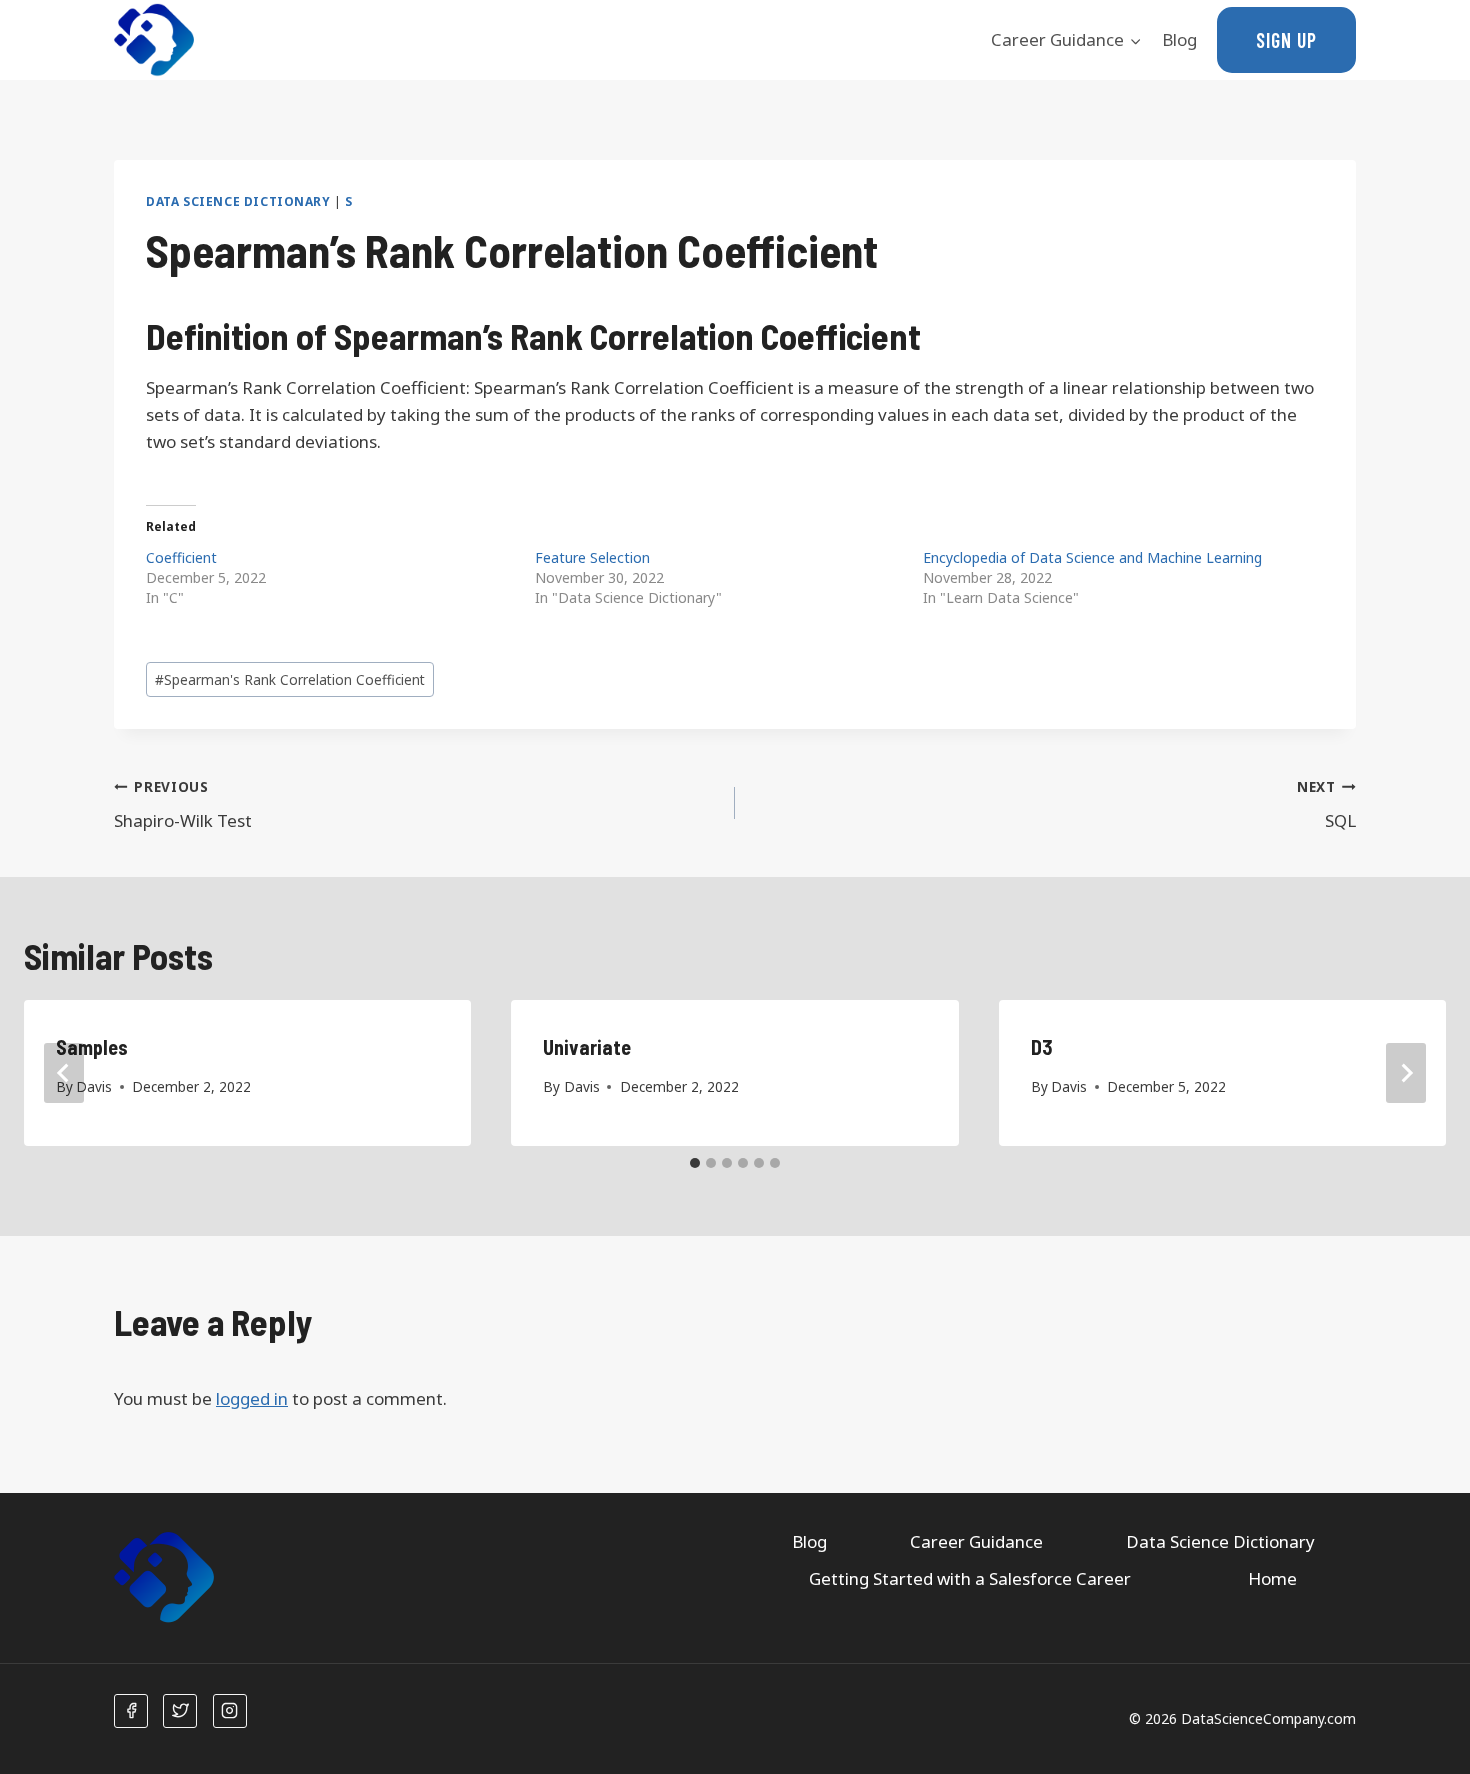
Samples (92, 1047)
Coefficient (181, 557)
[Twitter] (180, 1711)
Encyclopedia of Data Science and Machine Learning (1092, 557)
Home (1272, 1578)
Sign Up (1286, 40)
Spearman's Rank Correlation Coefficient (290, 679)
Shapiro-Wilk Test (183, 805)
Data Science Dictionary (238, 201)
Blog (1179, 39)
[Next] (1406, 1073)
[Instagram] (230, 1711)
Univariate (587, 1047)
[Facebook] (131, 1711)
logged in (252, 1398)
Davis (94, 1086)
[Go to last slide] (64, 1073)
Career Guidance (976, 1541)
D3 (1042, 1047)
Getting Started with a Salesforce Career (970, 1578)
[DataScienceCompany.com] (154, 40)
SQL (1326, 805)
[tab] (695, 1163)
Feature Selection (592, 557)
